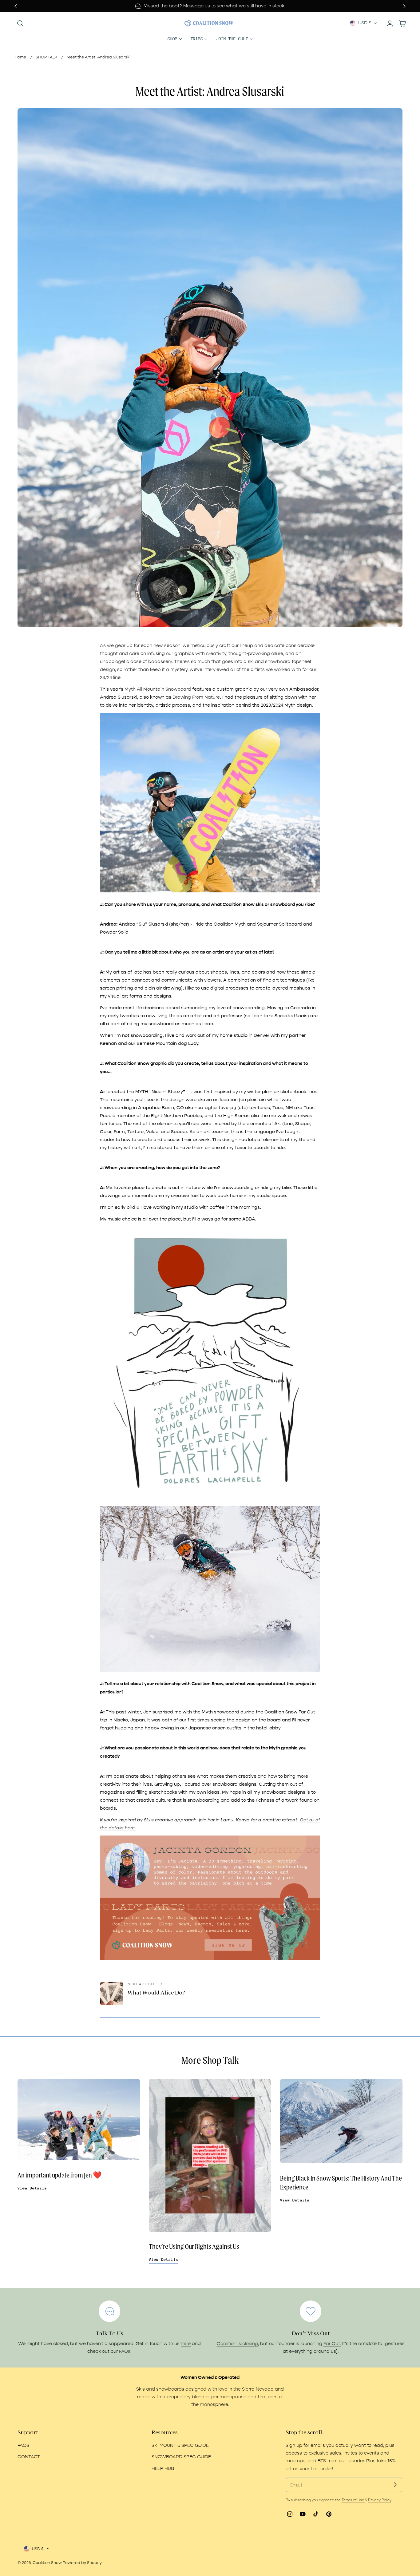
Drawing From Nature (196, 697)
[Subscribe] (395, 2485)
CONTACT (29, 2457)
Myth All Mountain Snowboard (158, 689)
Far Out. (332, 2344)
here (186, 2344)
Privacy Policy (380, 2500)
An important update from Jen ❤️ (60, 2175)
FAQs (125, 2351)
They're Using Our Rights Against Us (194, 2247)
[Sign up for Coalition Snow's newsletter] (210, 1897)
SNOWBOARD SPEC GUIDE (181, 2457)
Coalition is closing (237, 2344)
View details (32, 2188)
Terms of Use (353, 2500)
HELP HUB (163, 2468)
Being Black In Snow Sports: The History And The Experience (341, 2183)
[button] (20, 23)
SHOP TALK (46, 57)
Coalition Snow (47, 2563)
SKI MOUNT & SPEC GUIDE (180, 2445)
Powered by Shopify (82, 2563)
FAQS (23, 2445)
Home (20, 57)
